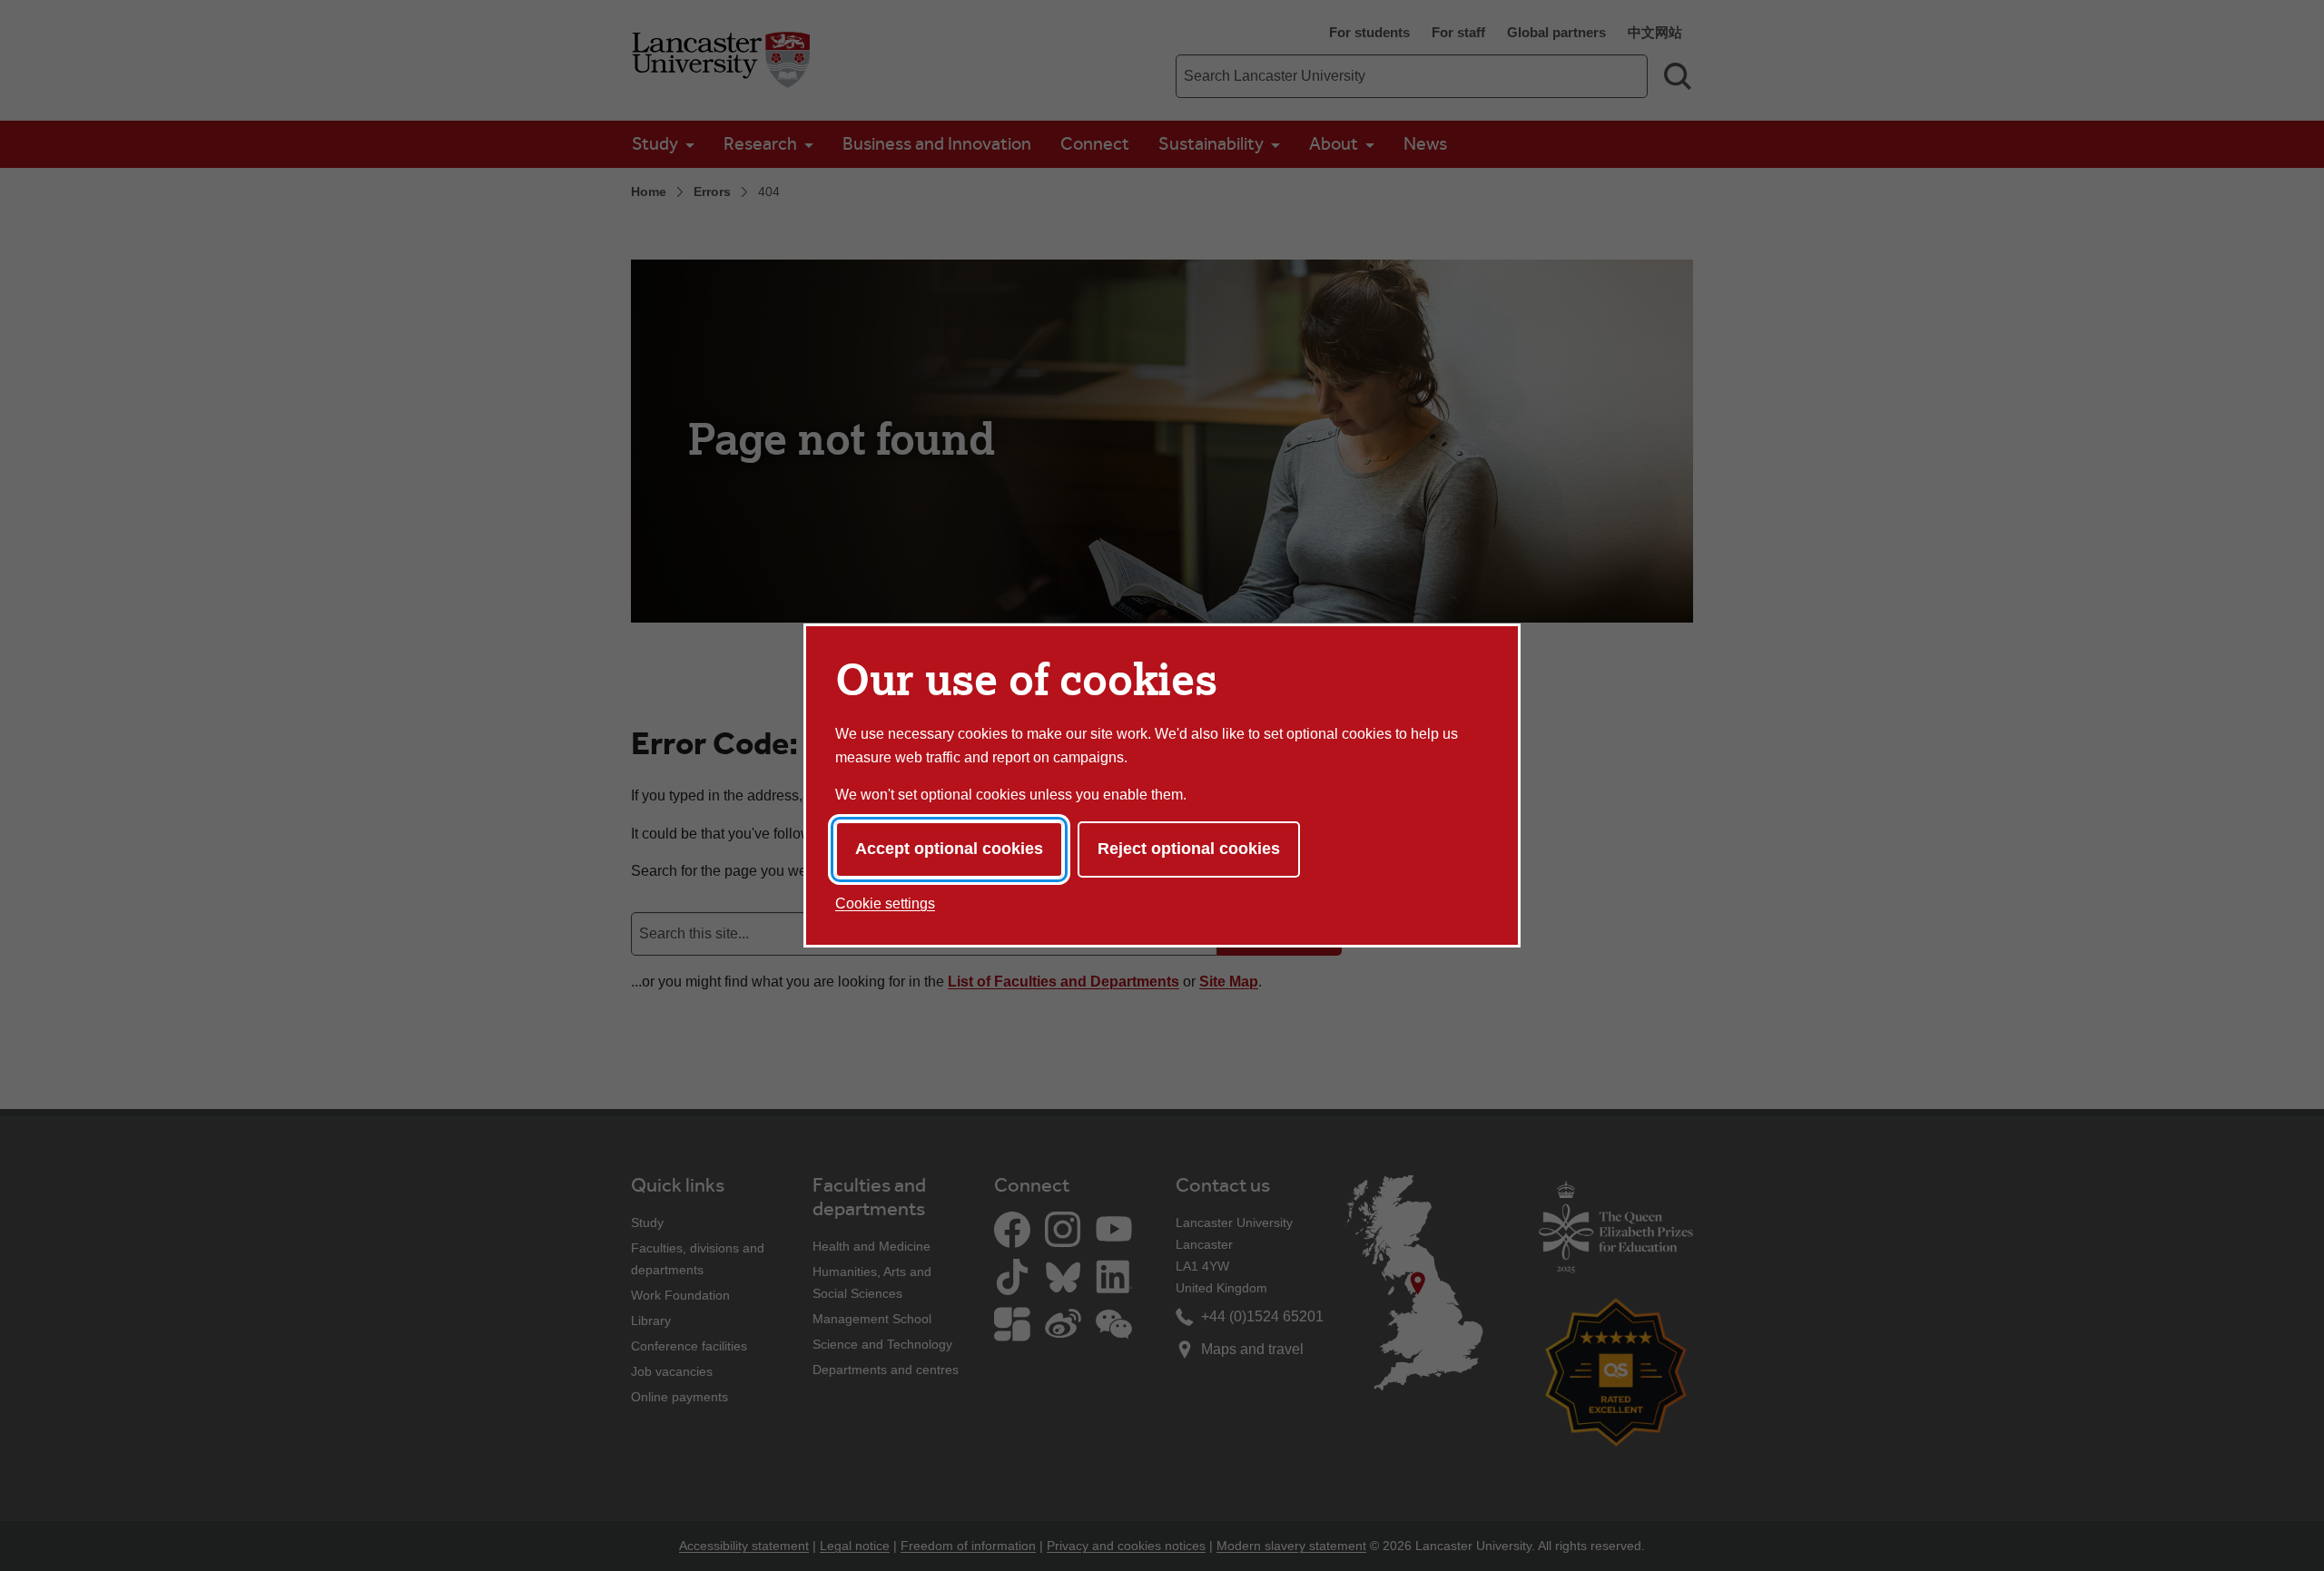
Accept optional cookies (949, 849)
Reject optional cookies (1189, 849)
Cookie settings (885, 903)
